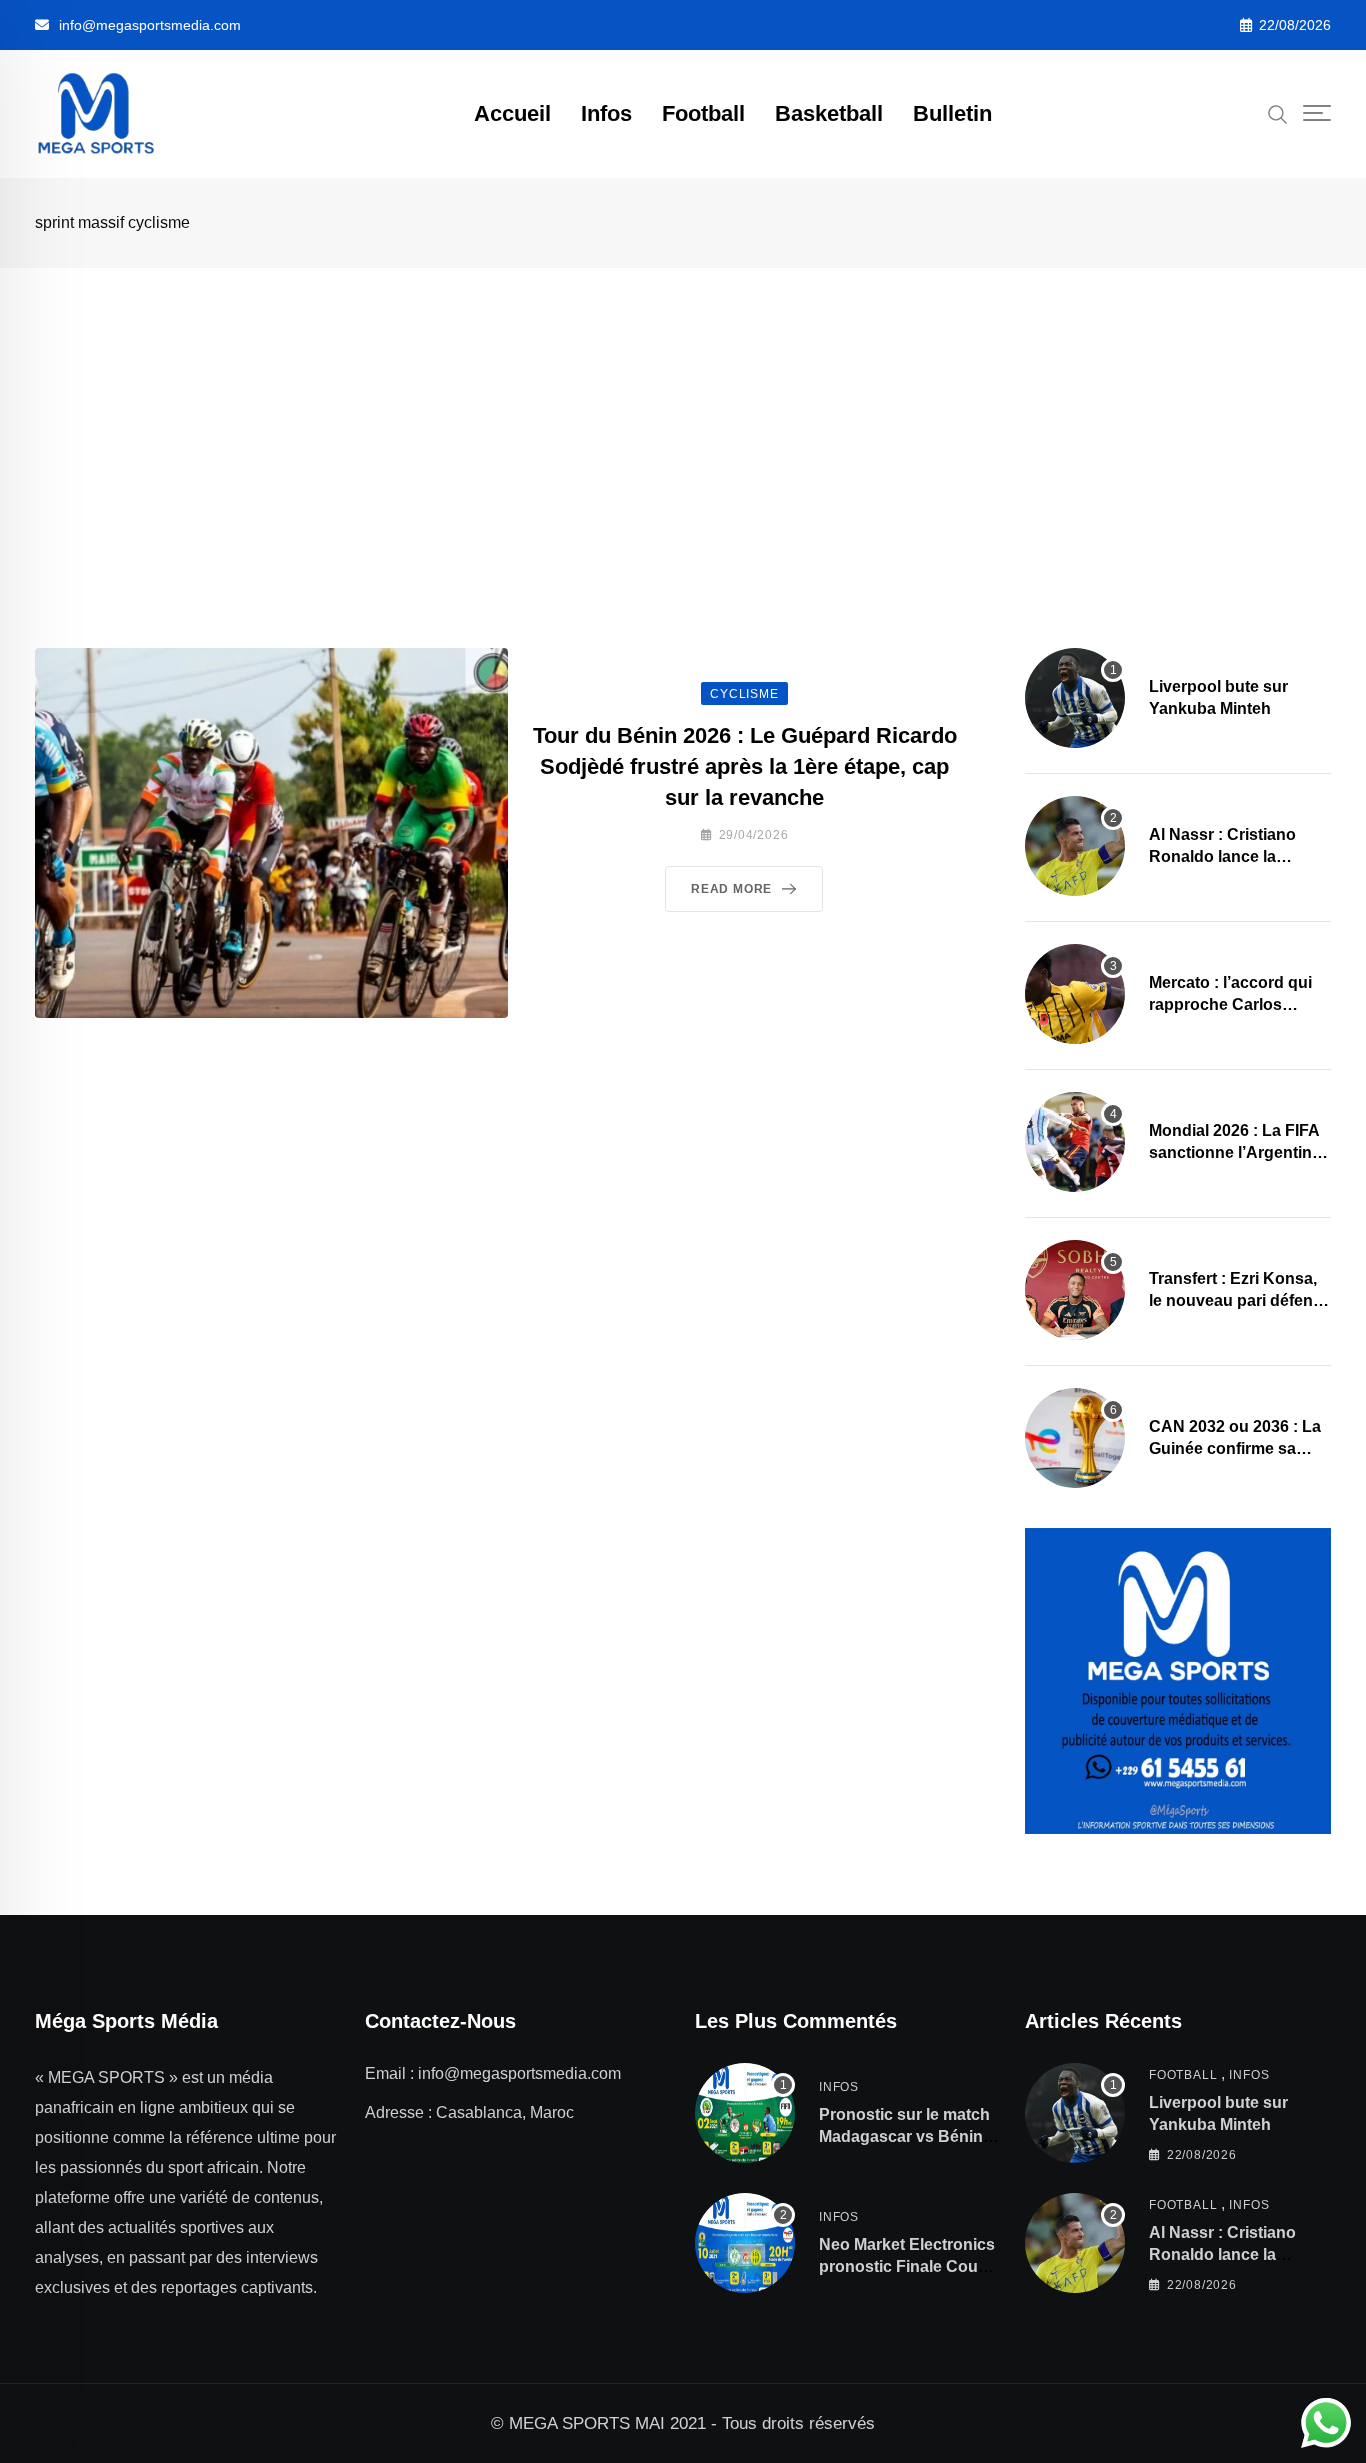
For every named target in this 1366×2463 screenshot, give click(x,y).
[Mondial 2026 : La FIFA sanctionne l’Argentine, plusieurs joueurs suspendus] (1075, 1142)
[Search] (1278, 113)
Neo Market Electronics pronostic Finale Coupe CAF (908, 2267)
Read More (731, 889)
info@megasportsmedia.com (150, 25)
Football (703, 113)
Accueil (512, 113)
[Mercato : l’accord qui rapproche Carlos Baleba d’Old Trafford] (1075, 994)
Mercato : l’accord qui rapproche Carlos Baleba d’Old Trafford (1230, 1005)
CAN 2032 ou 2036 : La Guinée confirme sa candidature (1235, 1449)
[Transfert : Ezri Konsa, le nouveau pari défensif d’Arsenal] (1075, 1290)
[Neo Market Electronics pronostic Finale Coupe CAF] (745, 2243)
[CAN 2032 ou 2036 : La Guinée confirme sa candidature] (1075, 1438)
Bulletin (952, 113)
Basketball (829, 113)
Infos (606, 113)
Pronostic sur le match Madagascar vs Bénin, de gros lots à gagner (904, 2137)
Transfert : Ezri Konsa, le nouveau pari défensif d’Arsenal (1240, 1301)
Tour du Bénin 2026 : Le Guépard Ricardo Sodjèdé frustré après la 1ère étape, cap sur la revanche (745, 766)
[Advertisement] (683, 418)
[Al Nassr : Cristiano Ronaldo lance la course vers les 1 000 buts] (1075, 846)
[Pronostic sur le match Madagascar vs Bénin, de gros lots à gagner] (745, 2113)
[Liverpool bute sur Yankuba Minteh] (1075, 698)
